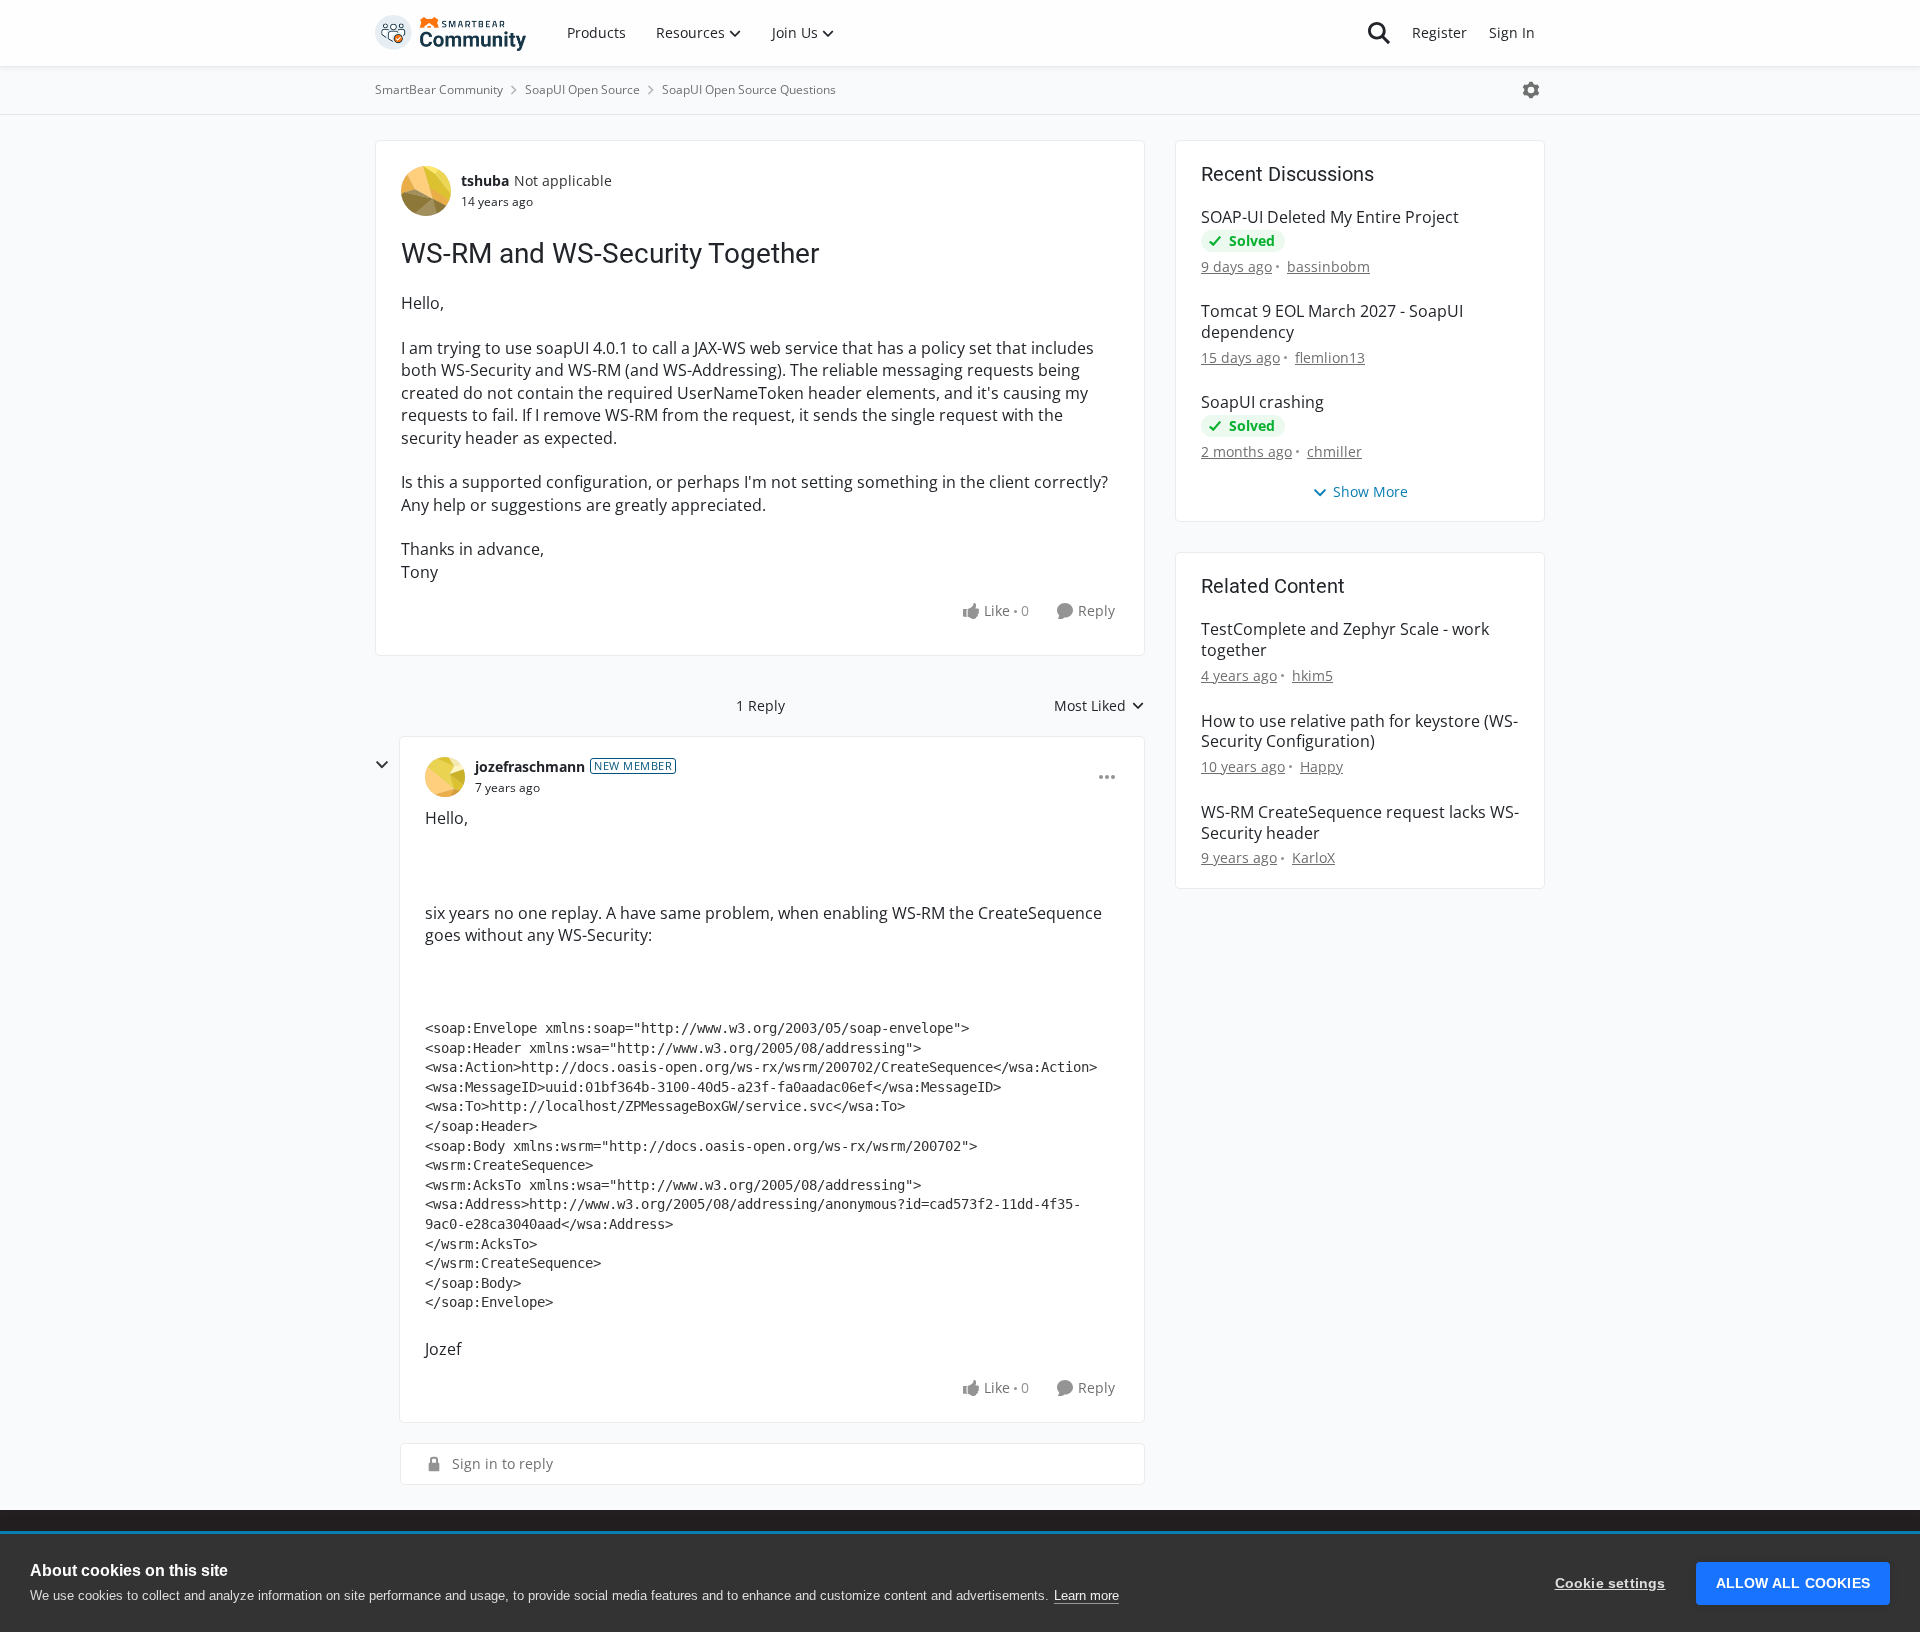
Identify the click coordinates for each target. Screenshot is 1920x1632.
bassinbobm (1328, 266)
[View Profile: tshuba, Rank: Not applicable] (426, 191)
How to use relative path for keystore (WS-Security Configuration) (1359, 732)
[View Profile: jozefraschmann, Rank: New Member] (445, 777)
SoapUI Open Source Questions (749, 89)
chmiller (1334, 451)
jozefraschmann (530, 766)
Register (1439, 32)
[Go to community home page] (451, 33)
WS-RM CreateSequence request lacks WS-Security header (1360, 823)
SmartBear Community (439, 89)
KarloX (1313, 857)
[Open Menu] (1531, 90)
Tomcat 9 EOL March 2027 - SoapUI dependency (1332, 322)
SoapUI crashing (1262, 402)
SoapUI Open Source (582, 89)
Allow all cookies (1793, 1583)
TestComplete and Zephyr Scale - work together (1345, 640)
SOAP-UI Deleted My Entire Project (1330, 217)
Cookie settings (1610, 1583)
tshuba (485, 180)
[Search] (1379, 33)
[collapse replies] (382, 765)
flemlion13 (1330, 357)
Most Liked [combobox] (1099, 706)
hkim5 (1312, 675)
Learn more (1086, 1595)
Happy (1321, 766)
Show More (1370, 491)
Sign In (1512, 32)
